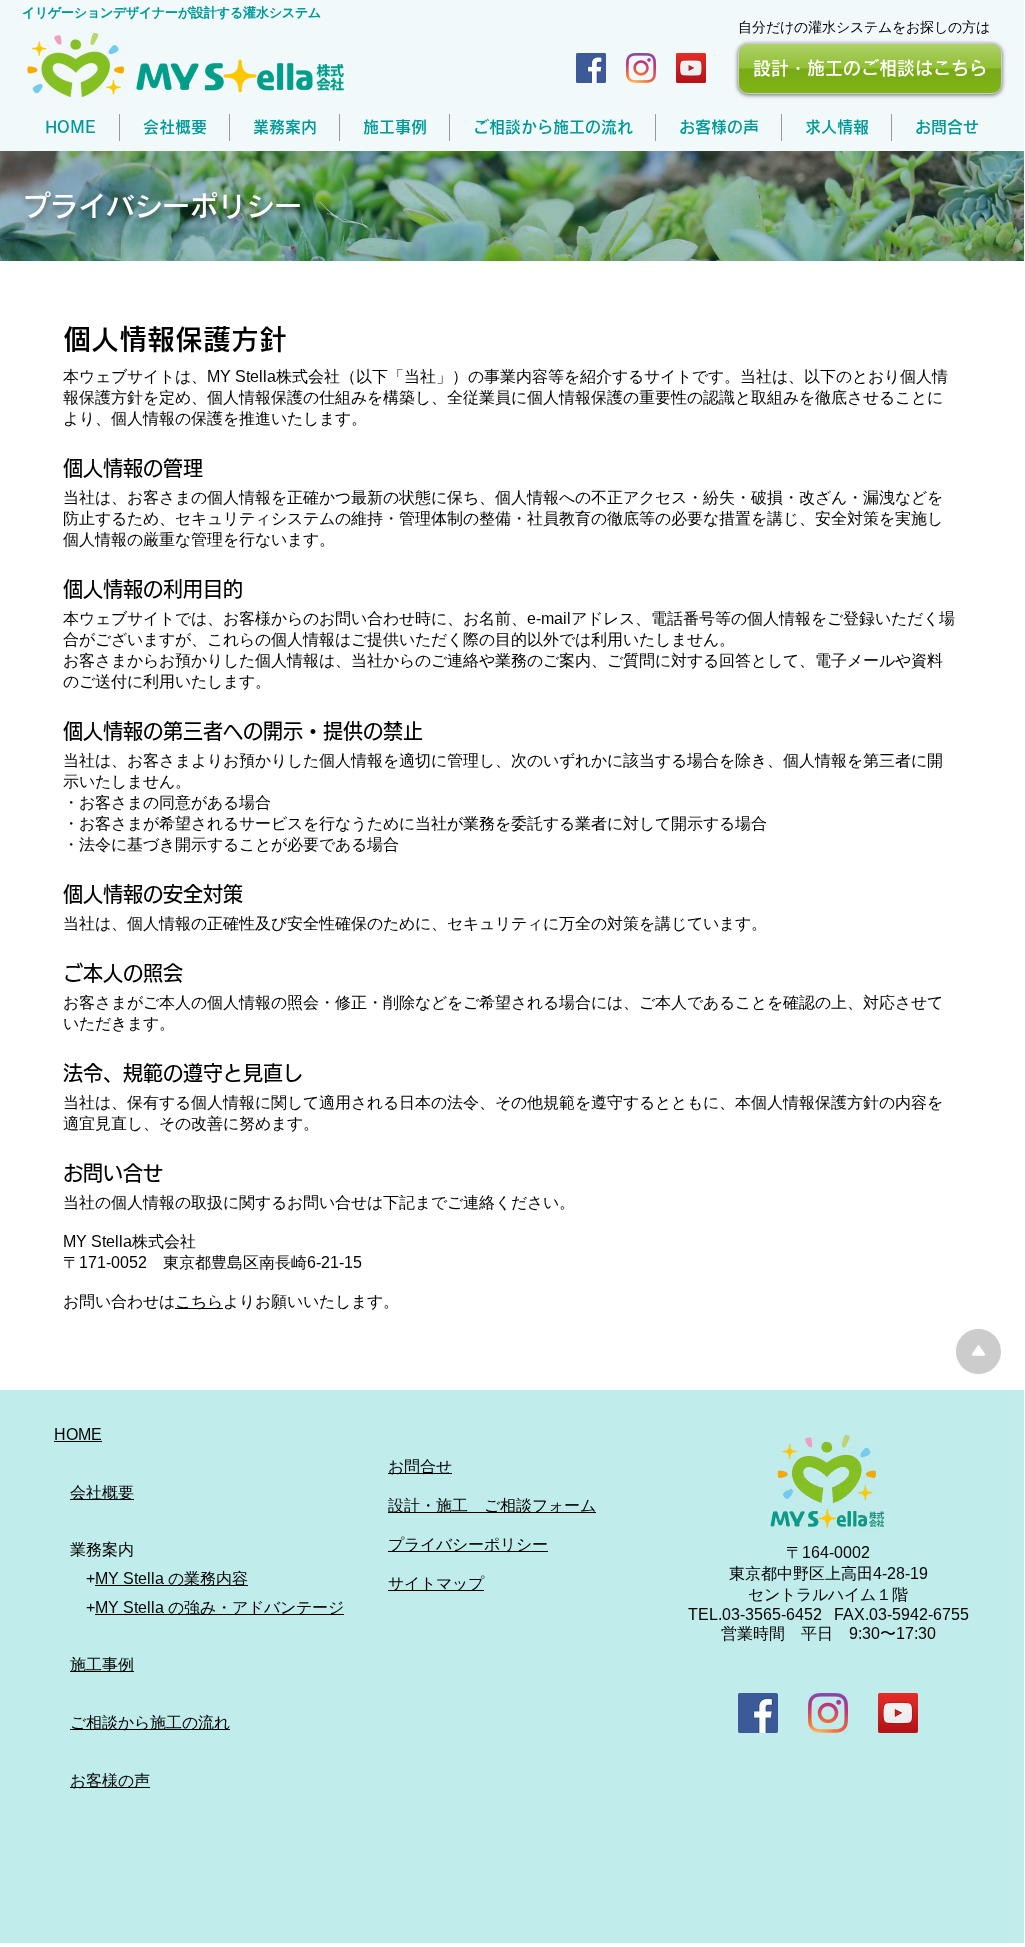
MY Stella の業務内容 (171, 1578)
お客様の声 (110, 1780)
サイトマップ (436, 1583)
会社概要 (102, 1492)
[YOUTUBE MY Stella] (898, 1713)
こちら (199, 1301)
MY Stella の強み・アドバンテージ (219, 1607)
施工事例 (102, 1664)
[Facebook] (591, 68)
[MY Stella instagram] (641, 68)
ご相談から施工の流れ (150, 1722)
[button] (284, 127)
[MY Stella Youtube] (691, 68)
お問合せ (420, 1466)
